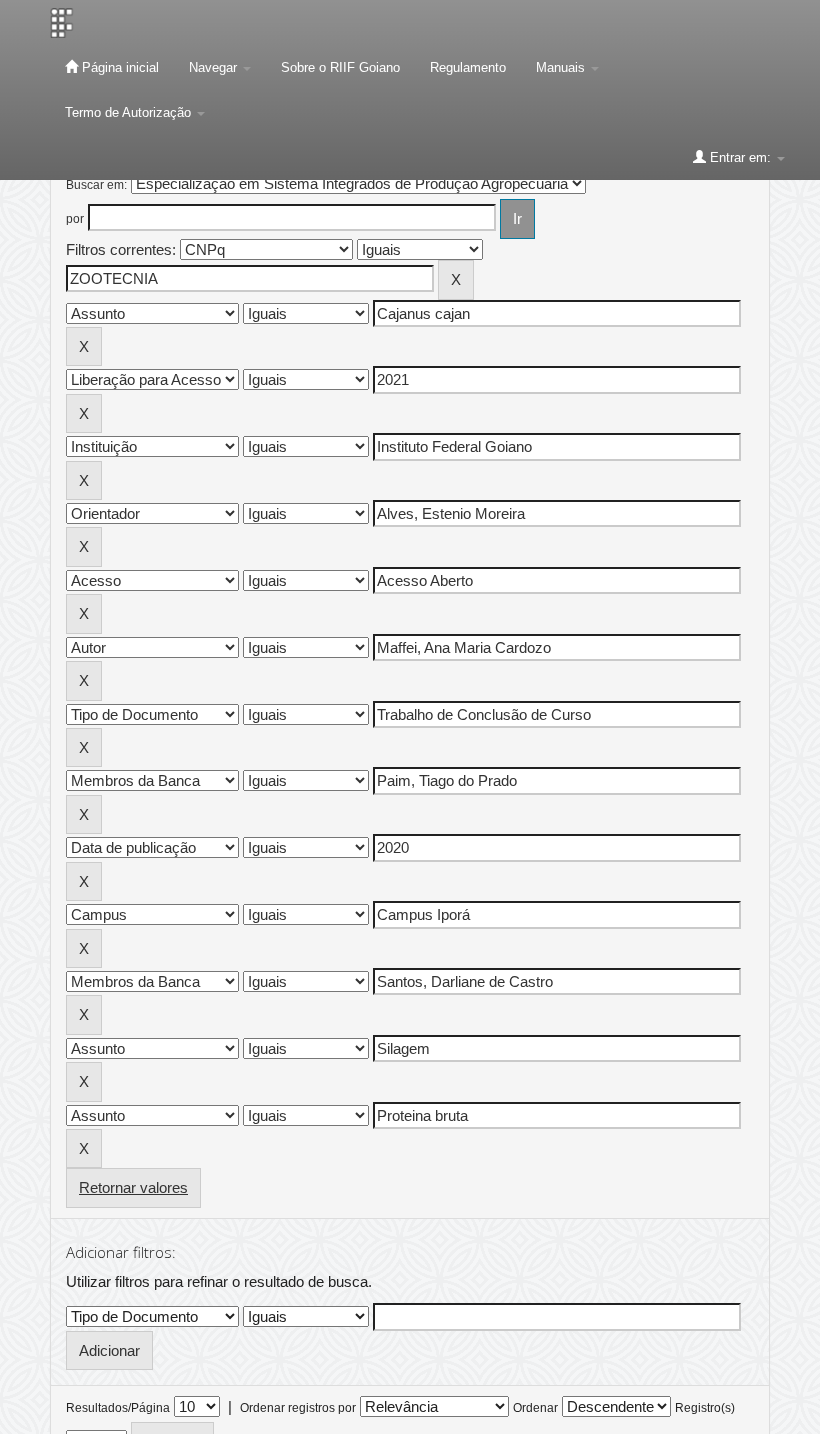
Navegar (215, 67)
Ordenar (535, 1408)
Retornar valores (133, 1187)
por (75, 219)
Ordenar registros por (298, 1408)
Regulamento (468, 67)
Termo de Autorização (130, 112)
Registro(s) (705, 1408)
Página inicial (118, 67)
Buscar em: (96, 185)
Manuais (562, 67)
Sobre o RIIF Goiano (340, 67)
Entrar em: (740, 157)
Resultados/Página (118, 1408)
